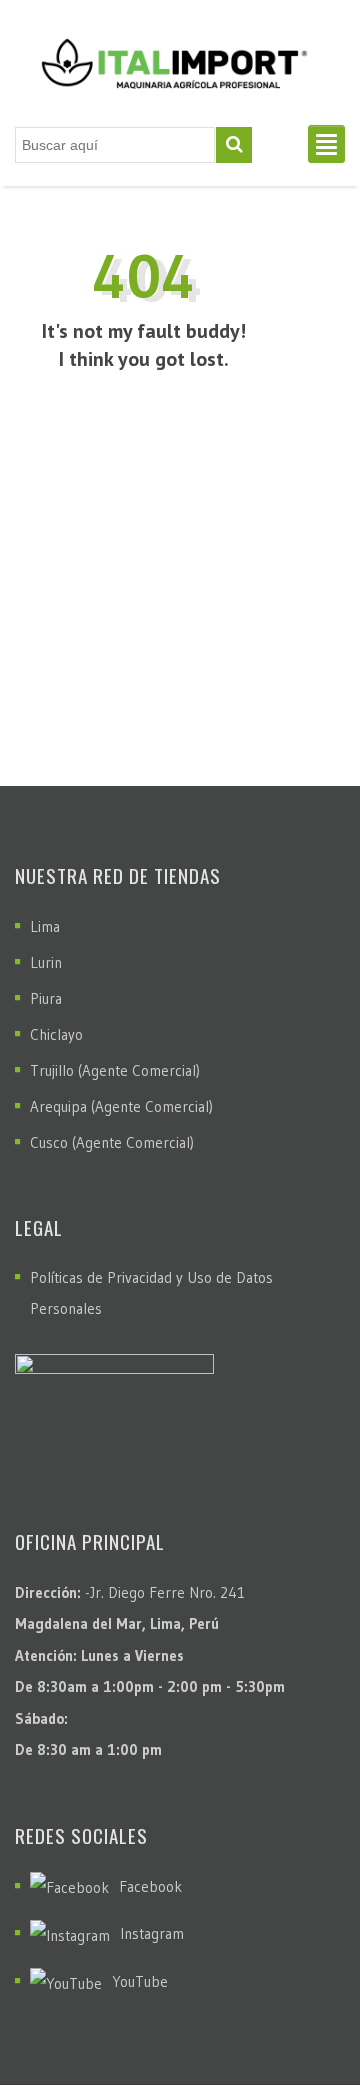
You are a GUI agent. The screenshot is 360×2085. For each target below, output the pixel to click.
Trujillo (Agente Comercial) (115, 1070)
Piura (46, 998)
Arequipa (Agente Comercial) (121, 1106)
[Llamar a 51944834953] (301, 2020)
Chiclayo (56, 1034)
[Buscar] (234, 145)
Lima (45, 926)
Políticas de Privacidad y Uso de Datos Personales (151, 1293)
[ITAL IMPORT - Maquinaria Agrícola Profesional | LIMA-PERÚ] (170, 56)
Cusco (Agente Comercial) (112, 1142)
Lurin (46, 962)
